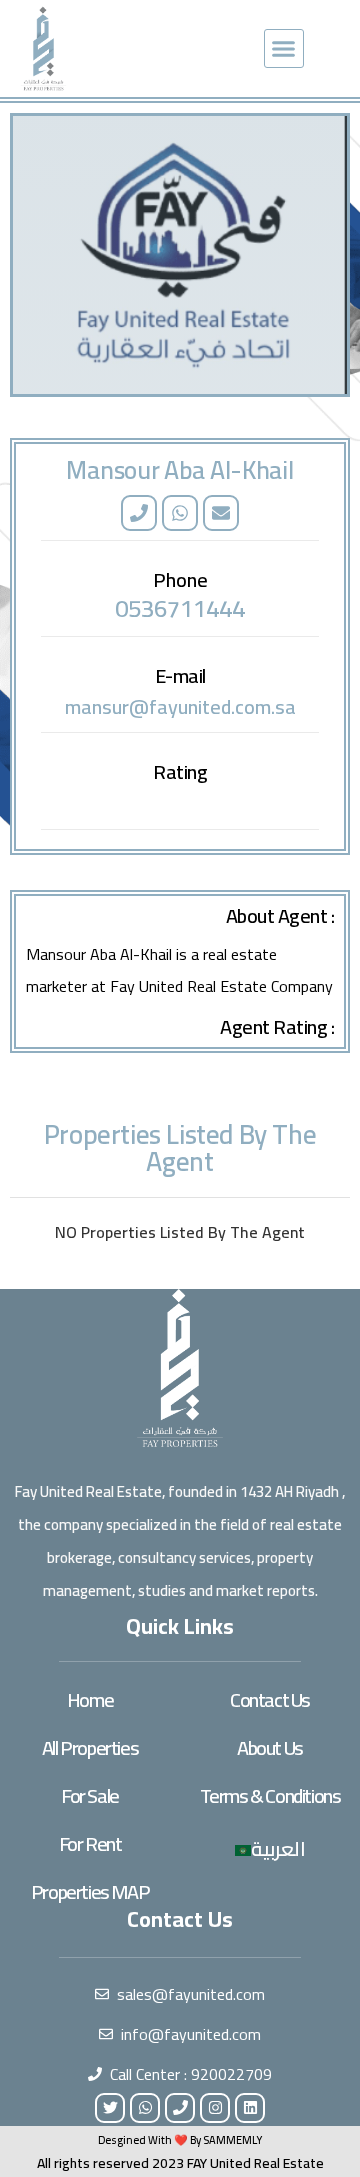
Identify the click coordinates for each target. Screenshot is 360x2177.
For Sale (90, 1795)
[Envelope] (221, 513)
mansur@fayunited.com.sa (180, 706)
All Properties (90, 1747)
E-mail (180, 675)
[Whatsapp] (180, 513)
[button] (284, 49)
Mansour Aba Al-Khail (179, 469)
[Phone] (139, 513)
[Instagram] (215, 2108)
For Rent (90, 1843)
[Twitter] (110, 2108)
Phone (180, 579)
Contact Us (270, 1699)
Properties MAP (90, 1891)
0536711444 (180, 608)
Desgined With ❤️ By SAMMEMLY (180, 2140)
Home (90, 1699)
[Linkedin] (250, 2108)
